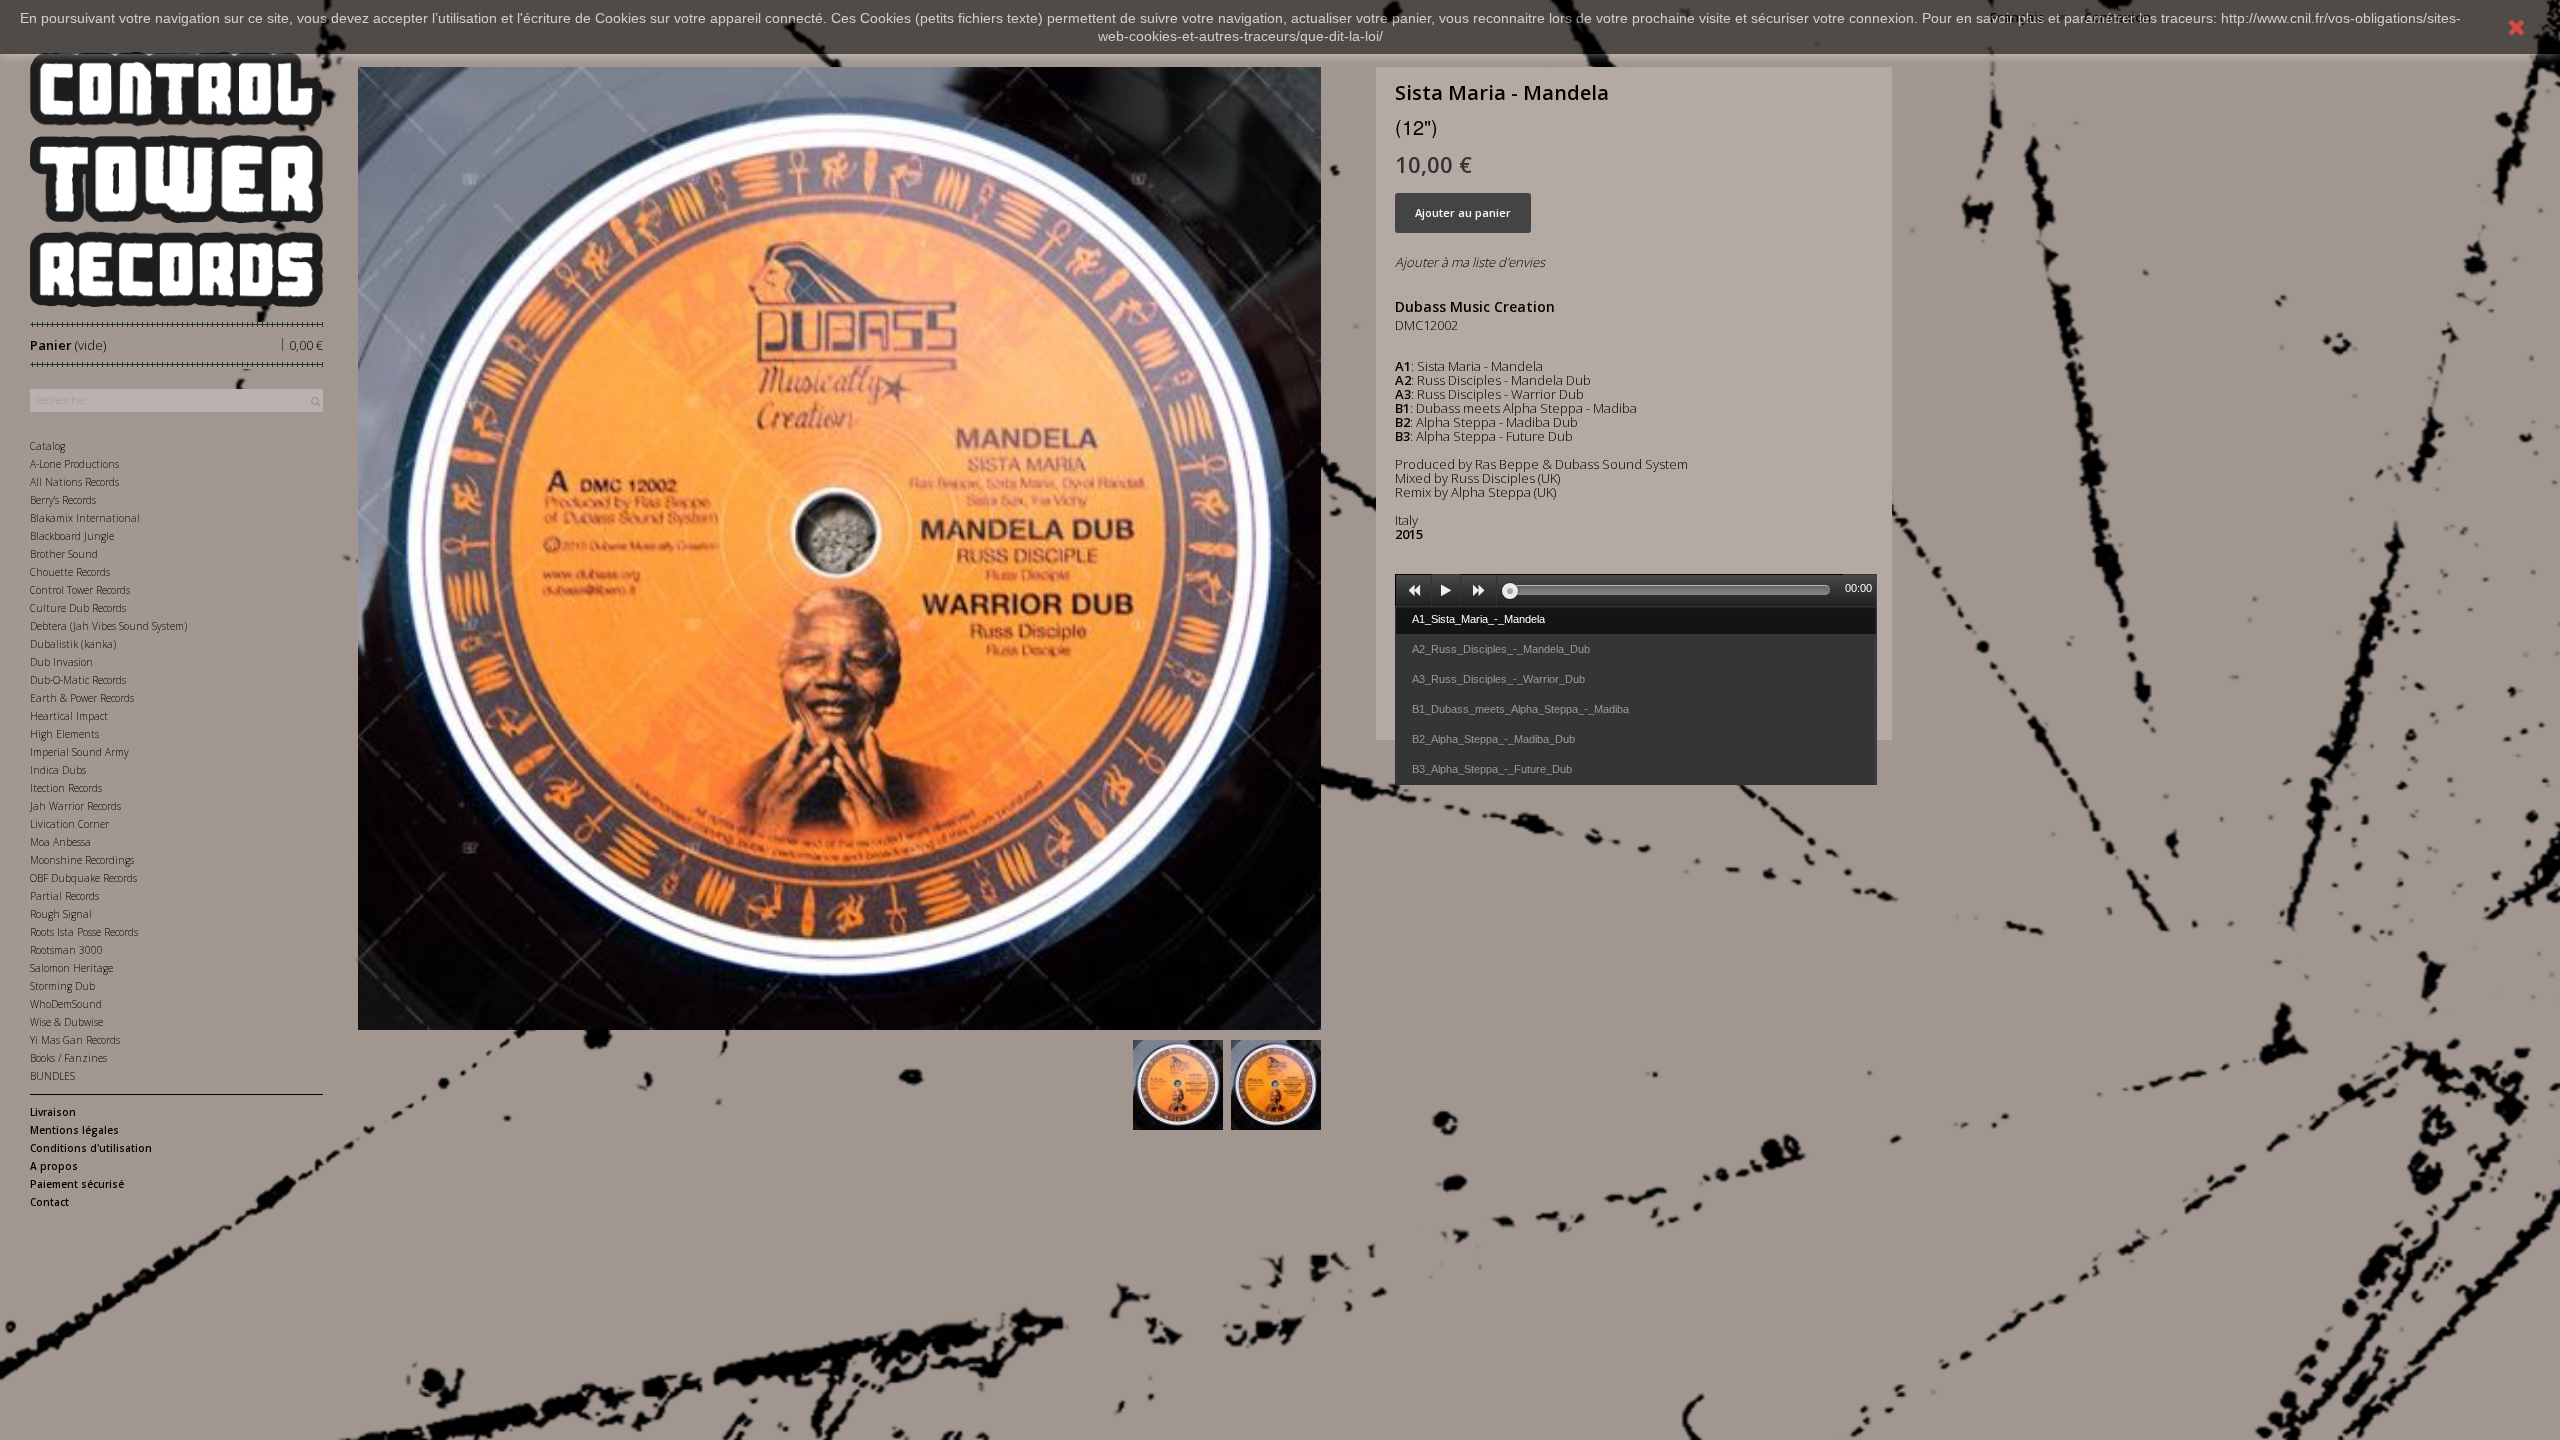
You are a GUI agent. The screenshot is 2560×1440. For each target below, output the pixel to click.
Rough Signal (61, 914)
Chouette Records (70, 572)
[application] (1636, 590)
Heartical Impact (69, 716)
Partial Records (64, 896)
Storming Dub (62, 986)
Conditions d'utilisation (91, 1148)
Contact (49, 1202)
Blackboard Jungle (72, 536)
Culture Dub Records (78, 608)
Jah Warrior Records (75, 806)
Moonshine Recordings (82, 860)
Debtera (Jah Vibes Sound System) (108, 626)
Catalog (47, 446)
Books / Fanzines (68, 1058)
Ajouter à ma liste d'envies (1470, 262)
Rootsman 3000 (66, 950)
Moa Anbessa (60, 842)
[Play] (1446, 591)
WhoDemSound (66, 1004)
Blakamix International (85, 518)
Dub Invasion (61, 662)
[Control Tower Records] (176, 179)
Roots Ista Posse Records (84, 932)
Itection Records (66, 788)
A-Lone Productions (74, 464)
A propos (54, 1166)
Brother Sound (64, 554)
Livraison (53, 1112)
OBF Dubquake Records (83, 878)
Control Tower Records (80, 590)
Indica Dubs (58, 770)
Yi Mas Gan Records (75, 1040)
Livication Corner (69, 824)
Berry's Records (63, 500)
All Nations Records (74, 482)
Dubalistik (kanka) (73, 644)
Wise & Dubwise (66, 1022)
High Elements (64, 734)
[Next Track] (1479, 591)
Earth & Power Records (82, 698)
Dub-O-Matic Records (78, 680)
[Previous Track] (1414, 591)
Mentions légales (74, 1130)
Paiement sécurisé (77, 1184)
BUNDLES (52, 1076)
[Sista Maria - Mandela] (1178, 1085)
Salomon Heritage (71, 968)
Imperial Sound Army (79, 752)
